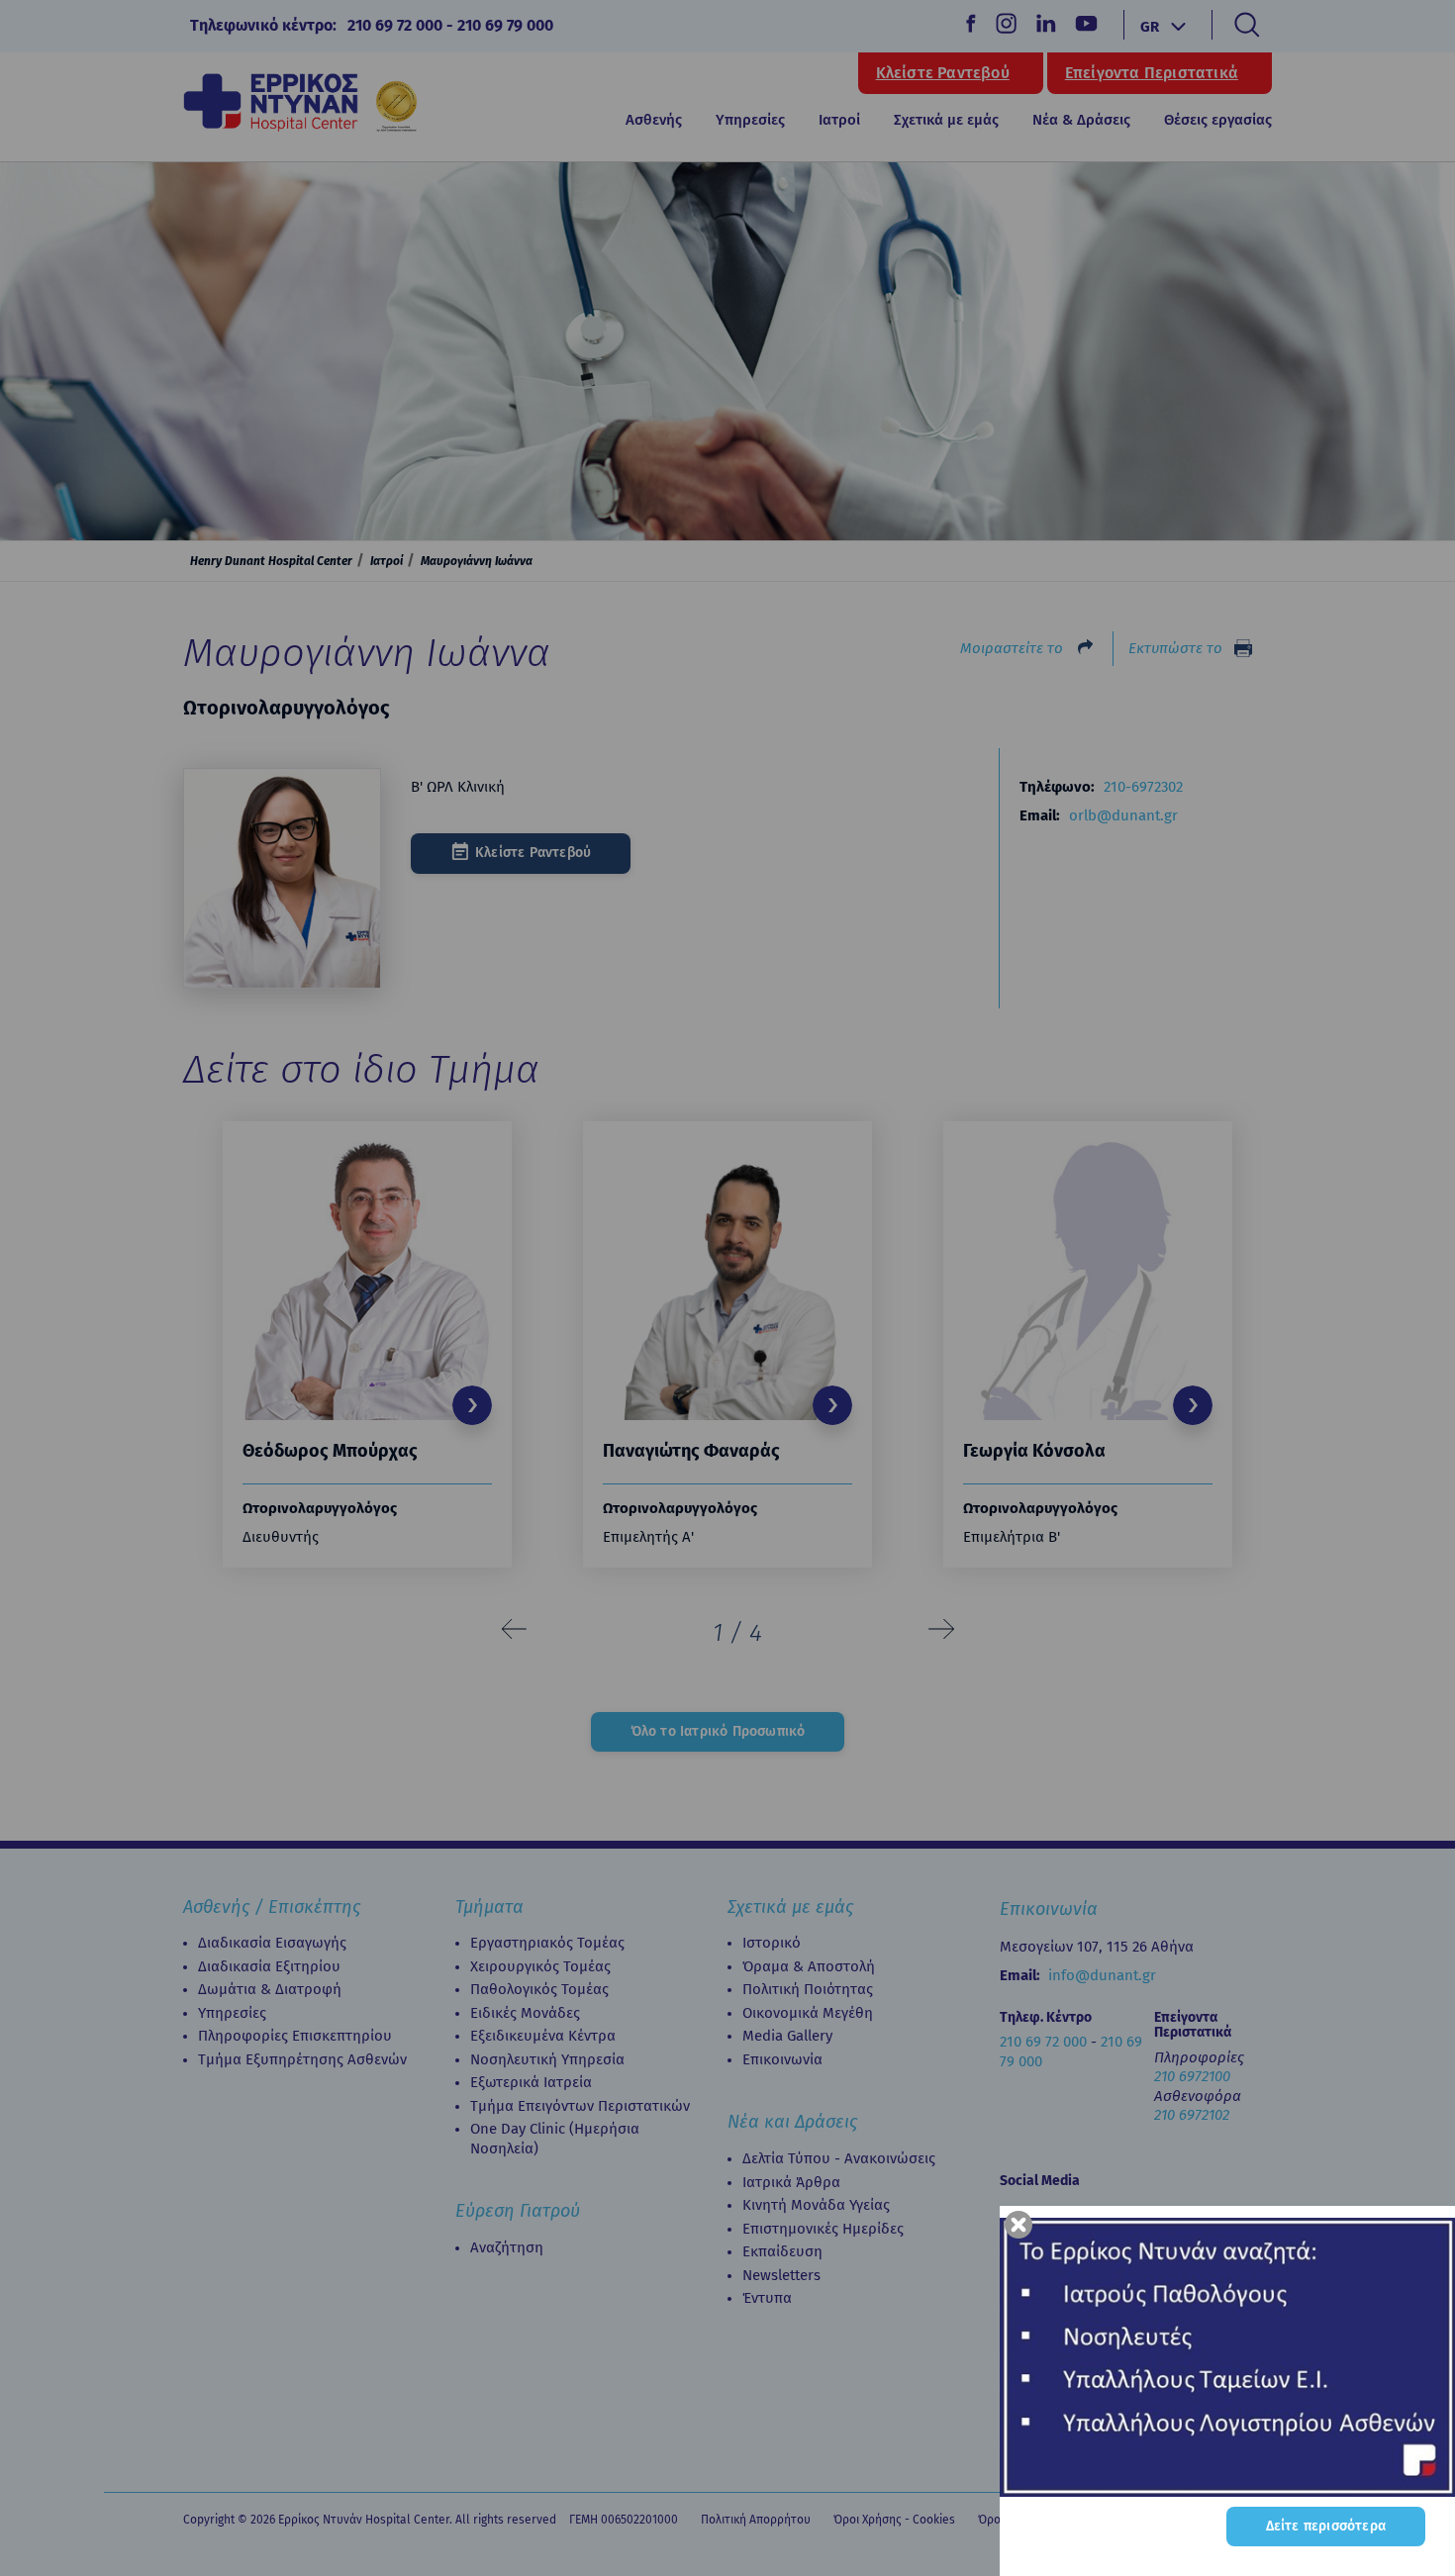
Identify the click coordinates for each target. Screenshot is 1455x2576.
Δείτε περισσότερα (1326, 2526)
